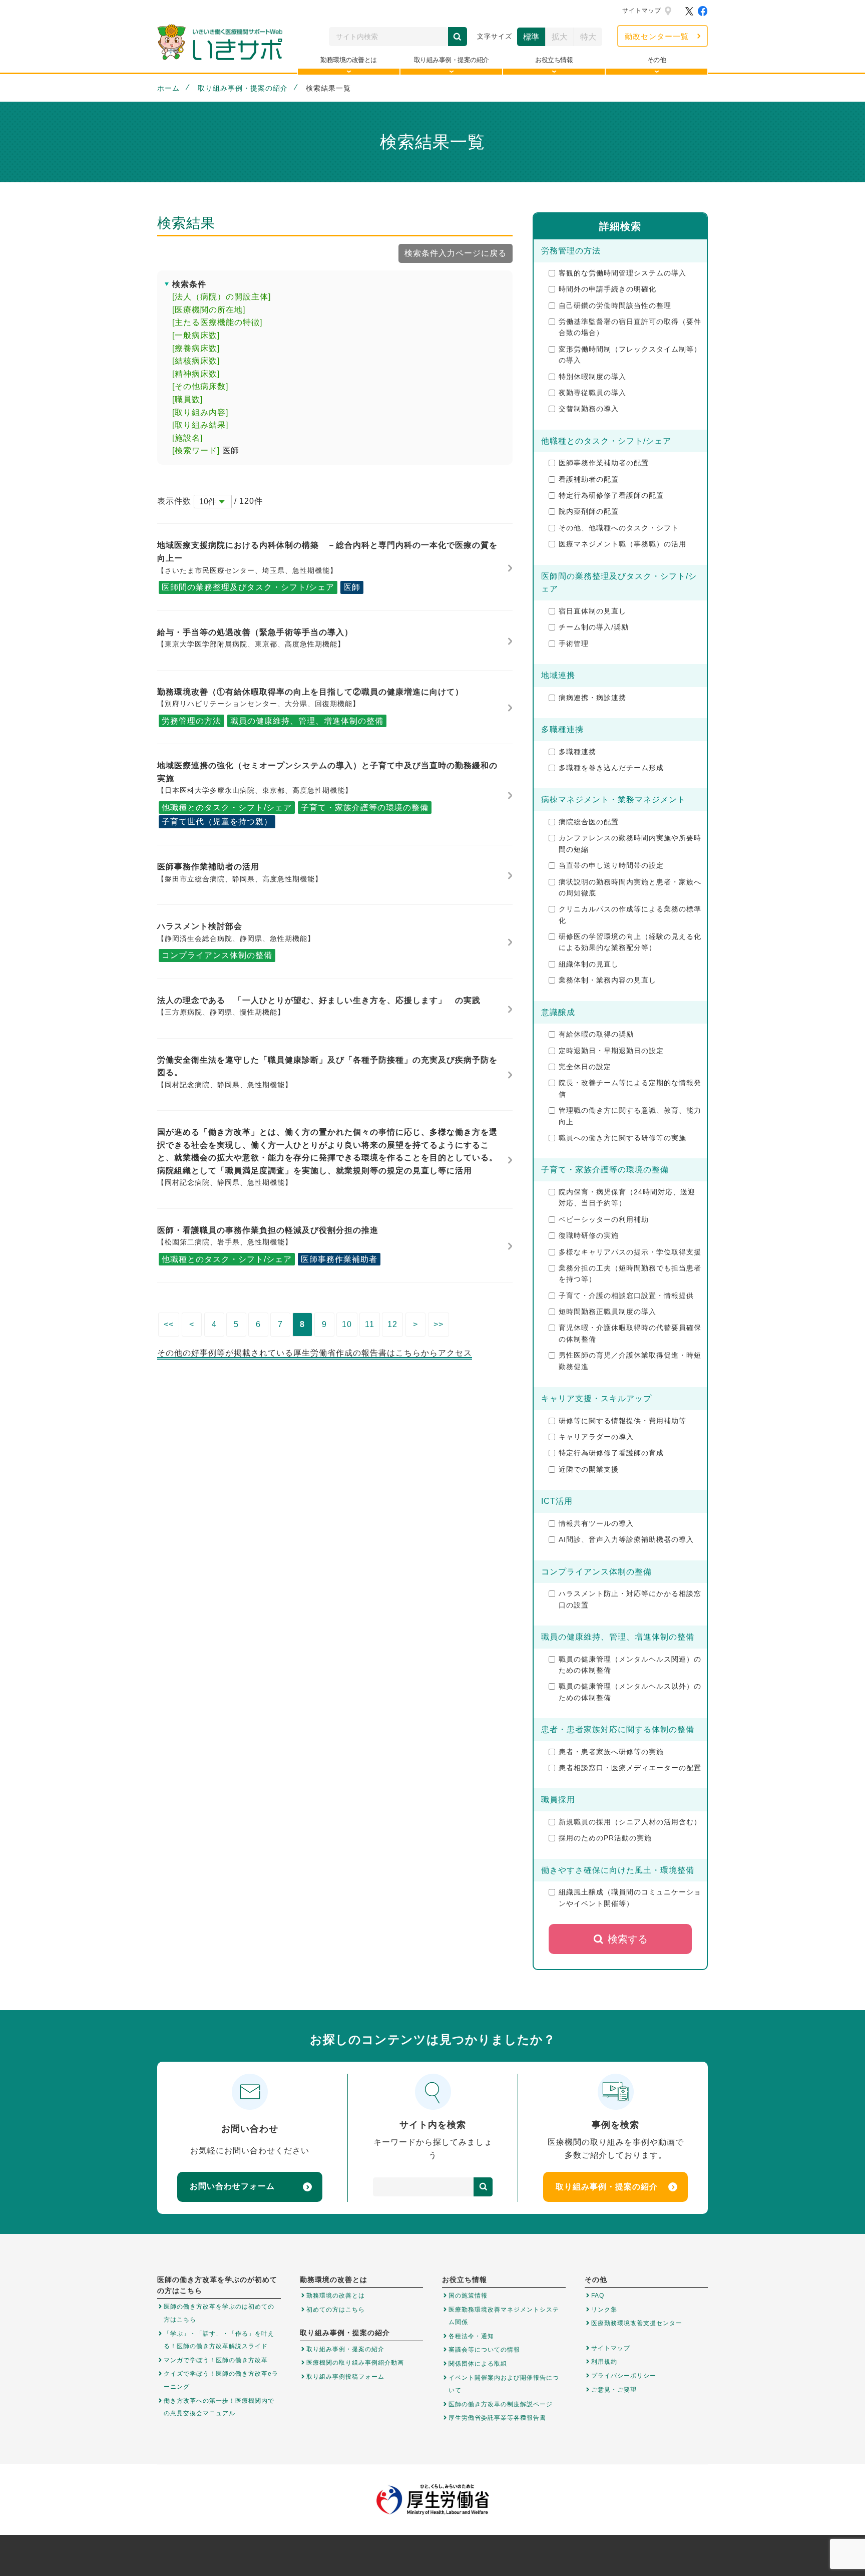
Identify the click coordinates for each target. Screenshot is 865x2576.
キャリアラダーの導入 (596, 1437)
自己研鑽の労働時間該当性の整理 (615, 305)
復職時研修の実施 (589, 1235)
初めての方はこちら (336, 2310)
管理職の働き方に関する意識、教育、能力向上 (630, 1116)
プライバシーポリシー (624, 2376)
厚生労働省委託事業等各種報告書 (497, 2418)
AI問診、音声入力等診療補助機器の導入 (626, 1539)
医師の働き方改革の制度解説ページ (501, 2404)
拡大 (560, 37)
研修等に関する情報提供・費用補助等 (622, 1421)
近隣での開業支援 (589, 1469)
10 (347, 1324)
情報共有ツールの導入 (596, 1523)
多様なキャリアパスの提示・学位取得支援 (630, 1252)
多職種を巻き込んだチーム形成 (611, 768)
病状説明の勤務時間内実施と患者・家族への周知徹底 (630, 887)
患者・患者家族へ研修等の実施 (611, 1752)
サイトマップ (642, 11)
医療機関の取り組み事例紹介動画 (355, 2363)
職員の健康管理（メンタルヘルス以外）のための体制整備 (630, 1692)
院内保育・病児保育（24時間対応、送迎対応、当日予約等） (627, 1197)
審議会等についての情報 (484, 2350)
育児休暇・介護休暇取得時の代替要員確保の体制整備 (630, 1333)
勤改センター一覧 (657, 36)
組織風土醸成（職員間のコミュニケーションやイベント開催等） (630, 1897)
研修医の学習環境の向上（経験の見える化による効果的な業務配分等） (630, 942)
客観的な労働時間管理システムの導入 (622, 273)
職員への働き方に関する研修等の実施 (622, 1138)
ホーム (168, 88)
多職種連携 (577, 752)
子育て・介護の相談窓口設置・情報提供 (626, 1296)
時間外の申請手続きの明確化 (607, 289)
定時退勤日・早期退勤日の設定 (611, 1051)
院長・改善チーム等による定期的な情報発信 (630, 1088)
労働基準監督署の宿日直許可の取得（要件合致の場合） (630, 327)
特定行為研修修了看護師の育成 (611, 1453)
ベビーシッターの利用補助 (604, 1219)
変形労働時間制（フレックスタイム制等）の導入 (630, 355)
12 (392, 1324)
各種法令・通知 (471, 2336)
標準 (531, 37)
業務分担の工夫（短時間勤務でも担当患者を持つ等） (630, 1273)
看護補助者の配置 (589, 479)
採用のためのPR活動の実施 (605, 1838)
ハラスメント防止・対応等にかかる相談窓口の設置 (630, 1599)
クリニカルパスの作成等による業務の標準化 (630, 914)
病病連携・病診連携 (592, 698)
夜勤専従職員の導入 (592, 393)
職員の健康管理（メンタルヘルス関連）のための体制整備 (630, 1665)
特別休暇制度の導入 (592, 377)
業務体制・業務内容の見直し (607, 980)
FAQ (598, 2296)
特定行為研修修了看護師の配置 (611, 495)
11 (370, 1324)
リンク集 (604, 2310)
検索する (628, 1939)
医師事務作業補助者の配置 (604, 463)
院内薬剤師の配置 (589, 511)
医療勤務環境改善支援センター (637, 2323)
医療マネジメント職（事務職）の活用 (622, 544)
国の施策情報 (468, 2296)
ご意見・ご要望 (614, 2390)
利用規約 (604, 2362)
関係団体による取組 (478, 2364)
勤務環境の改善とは (336, 2296)
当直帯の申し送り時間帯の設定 (611, 865)
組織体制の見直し (589, 964)
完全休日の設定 (585, 1067)
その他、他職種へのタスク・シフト (619, 528)
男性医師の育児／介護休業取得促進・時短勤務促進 (630, 1361)
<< (169, 1324)
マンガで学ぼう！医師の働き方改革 (216, 2360)
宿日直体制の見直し (592, 611)
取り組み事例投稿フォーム (345, 2377)
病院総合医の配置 (589, 822)
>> (439, 1324)
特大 (588, 37)
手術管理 (574, 643)
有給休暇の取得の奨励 (596, 1034)
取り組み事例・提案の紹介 (243, 88)
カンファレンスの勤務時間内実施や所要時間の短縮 (630, 843)
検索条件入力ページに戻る (456, 253)
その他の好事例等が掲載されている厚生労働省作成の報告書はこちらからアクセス (315, 1353)
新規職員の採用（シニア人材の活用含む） (630, 1822)
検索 (458, 37)
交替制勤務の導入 (589, 409)
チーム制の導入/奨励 (594, 627)
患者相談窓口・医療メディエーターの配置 (630, 1768)
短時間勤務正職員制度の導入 (607, 1312)
